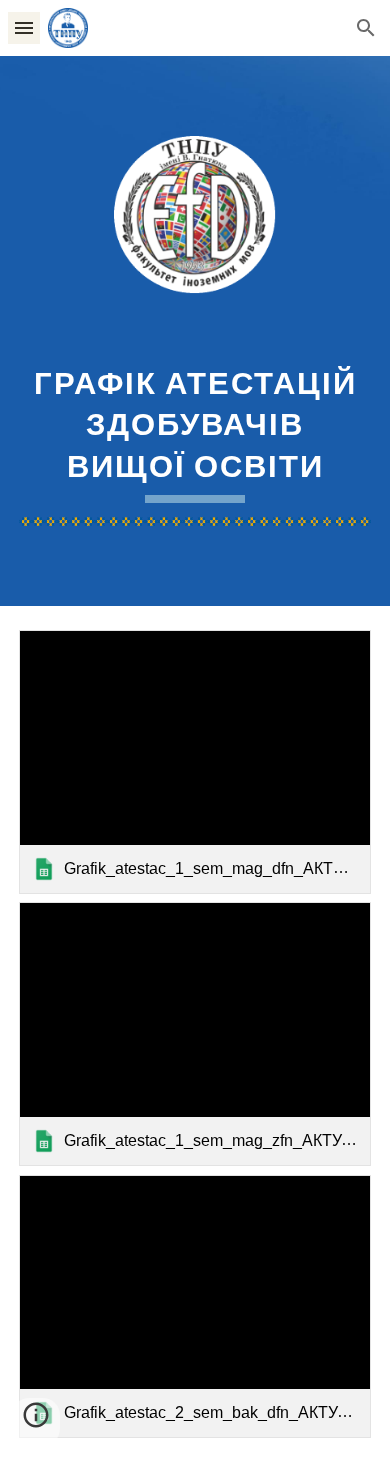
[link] (195, 762)
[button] (24, 27)
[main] (195, 431)
